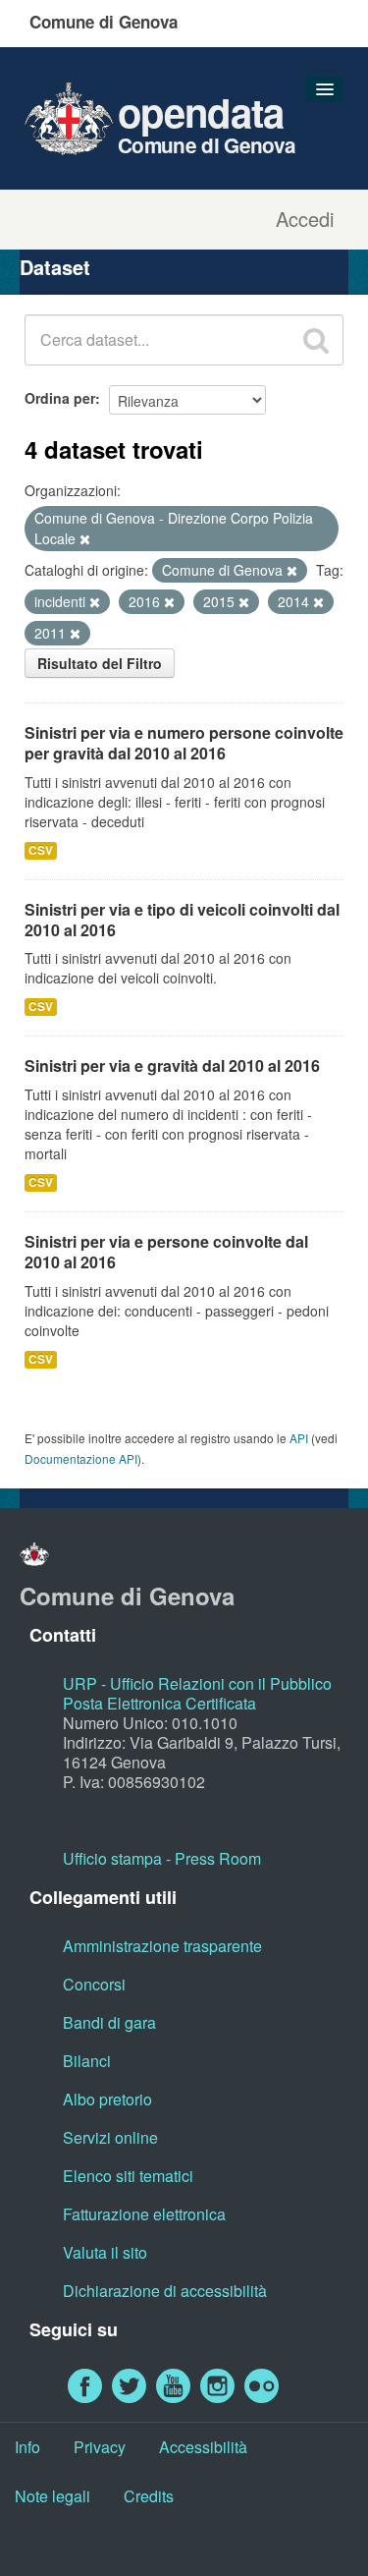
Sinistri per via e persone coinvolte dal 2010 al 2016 (166, 1252)
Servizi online (110, 2137)
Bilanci (87, 2061)
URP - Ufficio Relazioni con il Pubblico (197, 1683)
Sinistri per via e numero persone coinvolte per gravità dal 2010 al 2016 (184, 743)
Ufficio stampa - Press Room (162, 1858)
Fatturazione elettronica (144, 2214)
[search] (316, 340)
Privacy (100, 2447)
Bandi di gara (109, 2022)
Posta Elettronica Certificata (159, 1703)
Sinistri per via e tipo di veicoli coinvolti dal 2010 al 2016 (182, 920)
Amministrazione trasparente (162, 1946)
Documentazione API (81, 1458)
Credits (149, 2496)
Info (27, 2447)
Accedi (305, 219)
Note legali (53, 2496)
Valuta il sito (105, 2252)
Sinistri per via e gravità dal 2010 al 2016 (172, 1065)
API (299, 1438)
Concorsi (94, 1984)
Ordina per (60, 398)
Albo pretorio (107, 2099)
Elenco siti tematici (128, 2176)
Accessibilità (203, 2447)
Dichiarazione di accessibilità (165, 2291)
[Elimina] (85, 539)
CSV (41, 850)
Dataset (55, 267)
